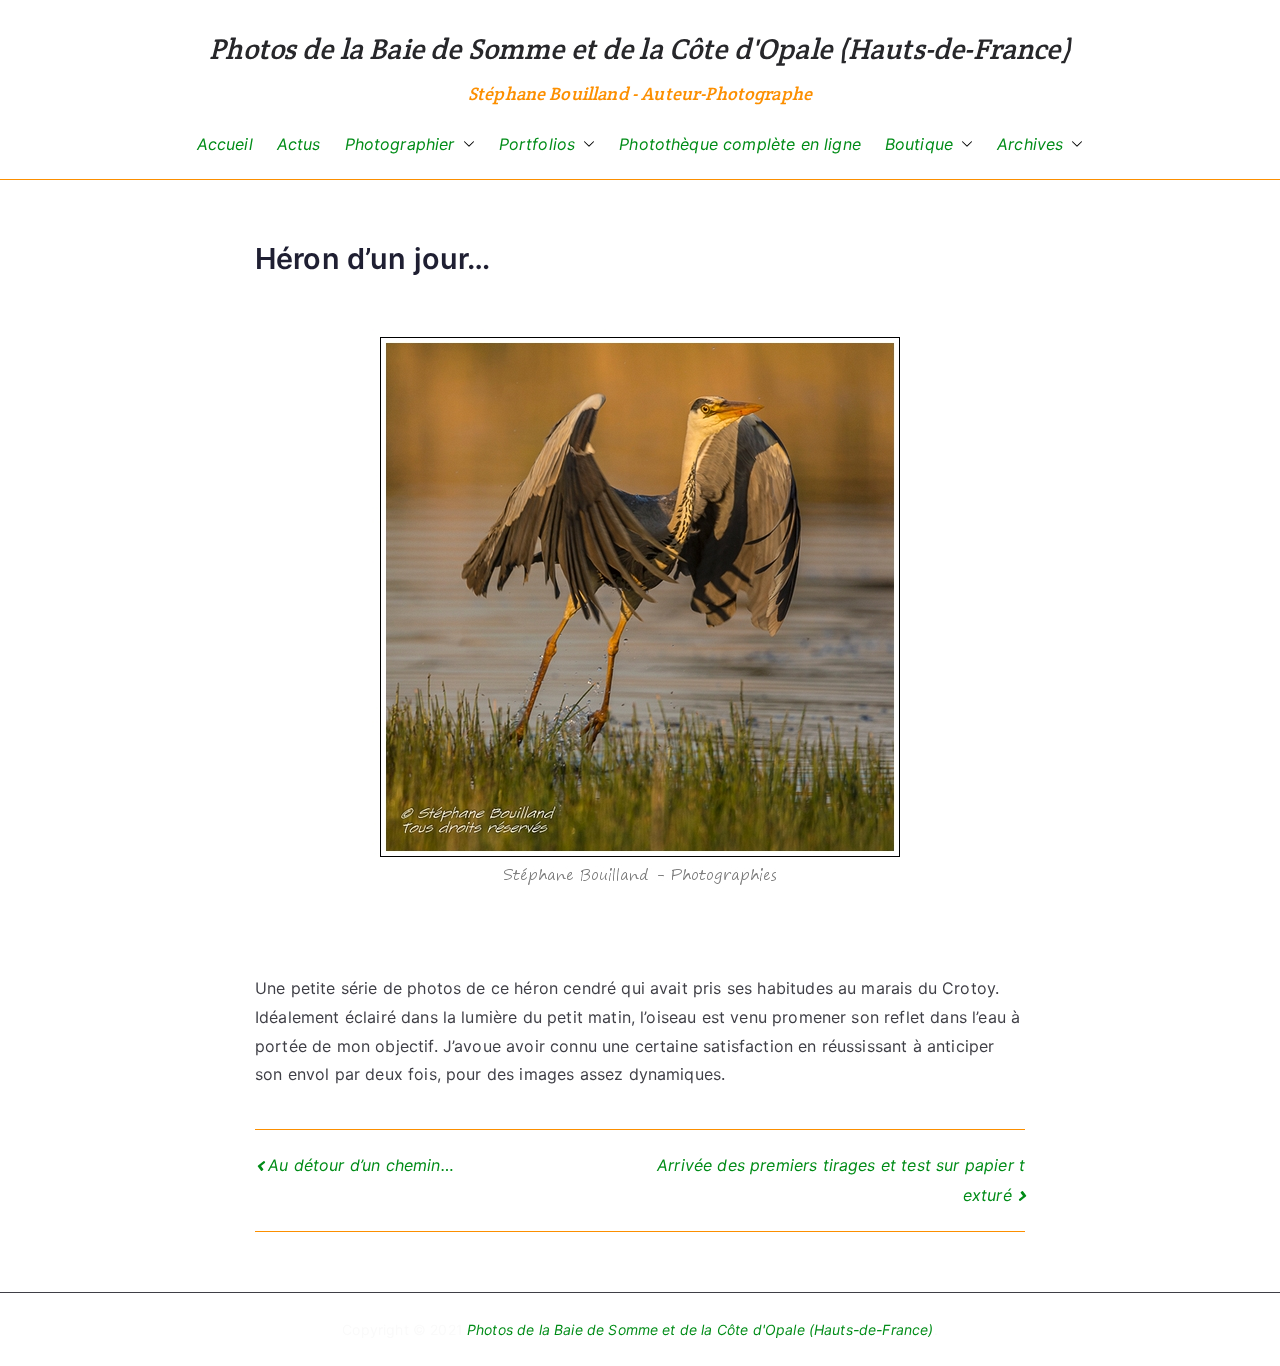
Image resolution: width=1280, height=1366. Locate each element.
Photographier (400, 144)
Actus (299, 144)
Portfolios (537, 144)
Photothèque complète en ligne (740, 144)
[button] (465, 144)
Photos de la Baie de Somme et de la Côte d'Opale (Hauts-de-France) (640, 48)
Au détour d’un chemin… (361, 1165)
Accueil (225, 144)
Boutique (919, 144)
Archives (1030, 144)
